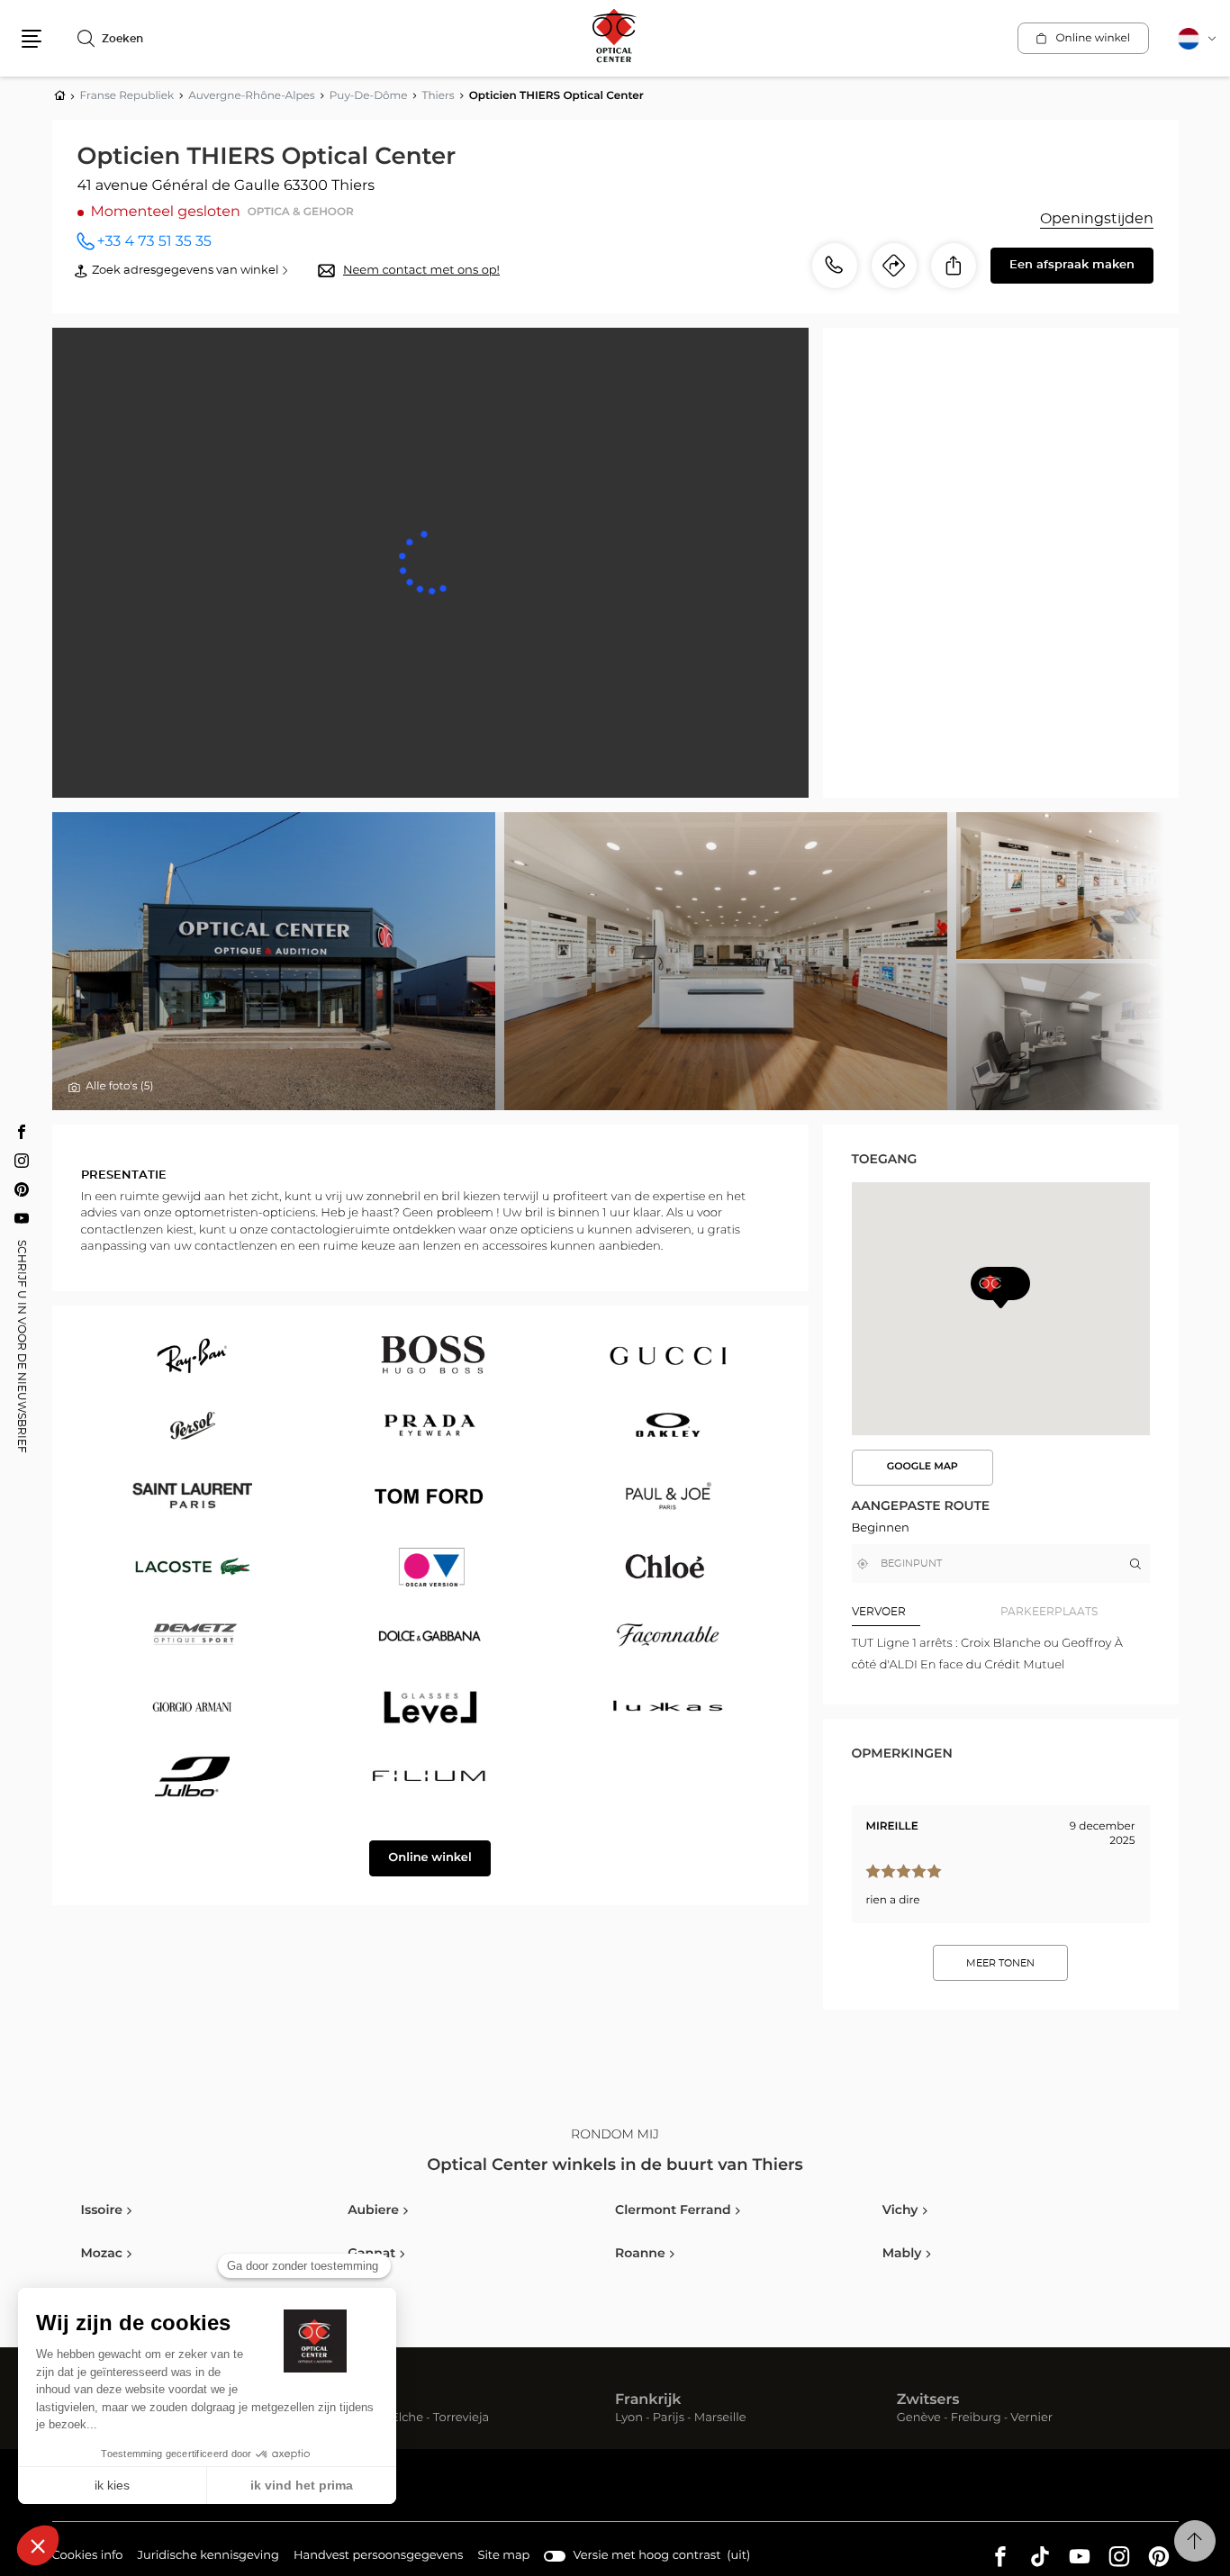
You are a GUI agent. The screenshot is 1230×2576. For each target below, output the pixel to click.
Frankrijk (648, 2400)
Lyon (629, 2419)
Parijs (669, 2419)
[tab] (927, 1612)
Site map (503, 2556)
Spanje (358, 2400)
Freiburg (976, 2419)
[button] (32, 39)
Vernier (1031, 2419)
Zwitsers (928, 2400)
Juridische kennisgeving (208, 2558)
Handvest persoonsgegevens (378, 2558)
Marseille (720, 2419)
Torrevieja (461, 2419)
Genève (919, 2419)
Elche (407, 2419)
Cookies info (88, 2558)
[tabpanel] (1001, 1654)
